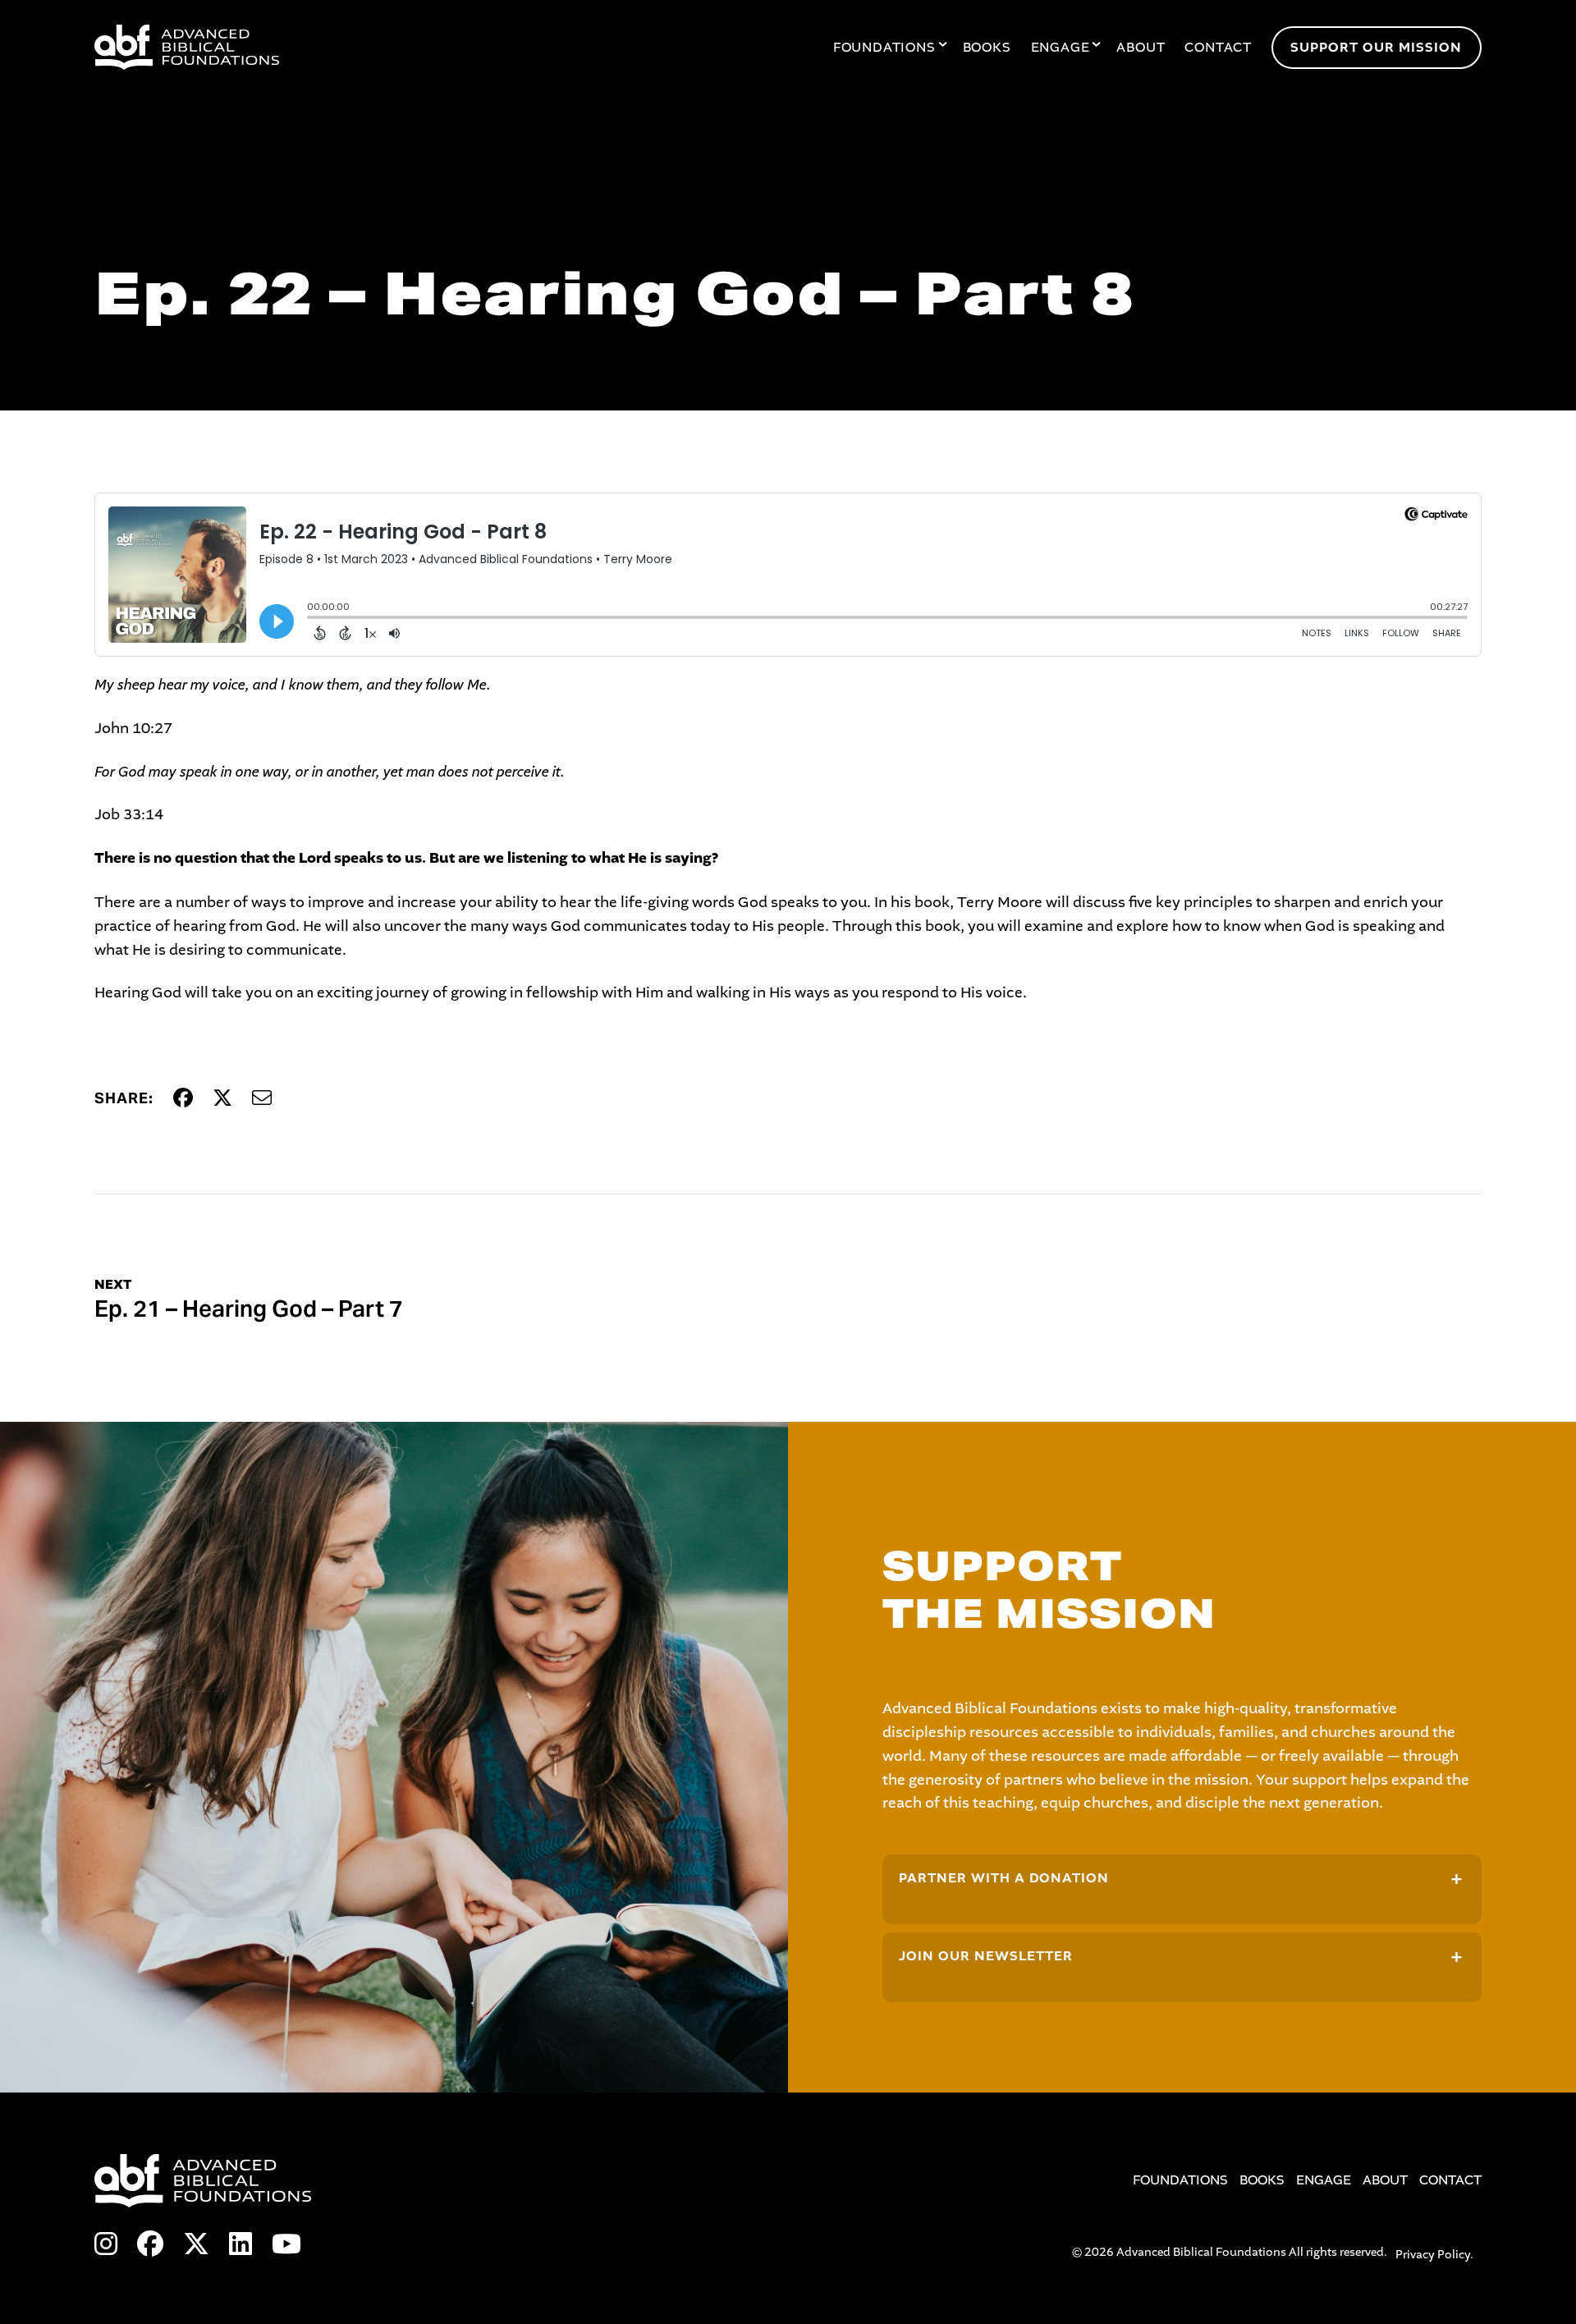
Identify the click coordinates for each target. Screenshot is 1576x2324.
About (1141, 48)
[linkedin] (241, 2245)
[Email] (262, 1099)
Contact (1218, 48)
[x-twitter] (196, 2245)
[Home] (325, 47)
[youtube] (286, 2245)
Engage (1061, 48)
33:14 (143, 814)
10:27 (152, 728)
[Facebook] (183, 1099)
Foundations (884, 48)
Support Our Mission (1376, 48)
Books (987, 48)
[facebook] (150, 2245)
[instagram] (106, 2245)
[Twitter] (222, 1099)
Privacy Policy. (1434, 2255)
